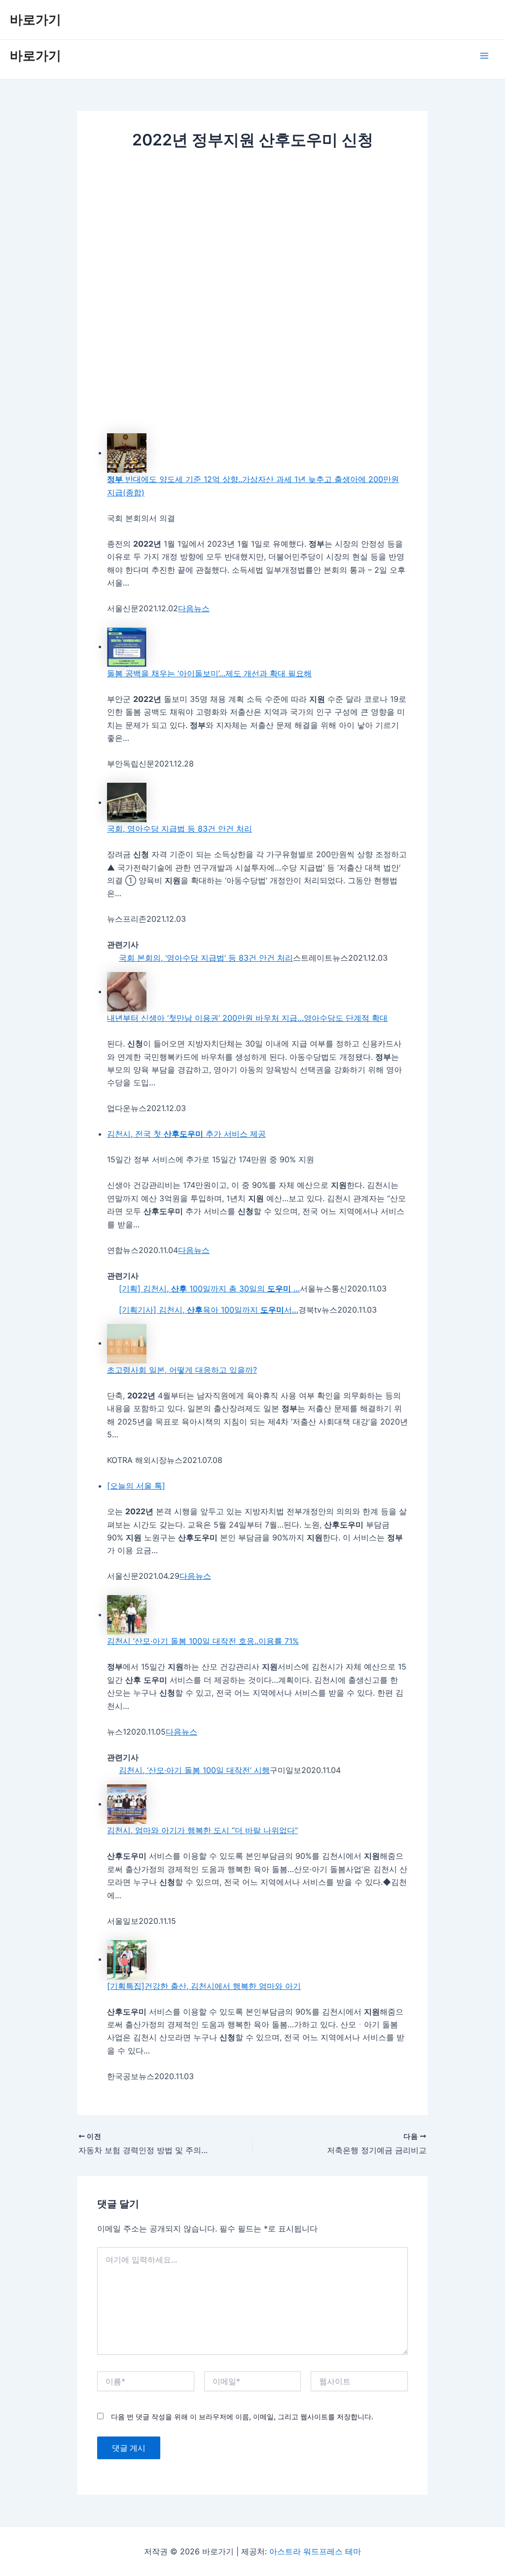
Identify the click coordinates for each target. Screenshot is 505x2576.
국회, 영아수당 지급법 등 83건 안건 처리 (180, 829)
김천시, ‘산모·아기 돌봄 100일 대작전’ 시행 (194, 1770)
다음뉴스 (194, 608)
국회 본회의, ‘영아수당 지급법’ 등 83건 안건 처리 (206, 958)
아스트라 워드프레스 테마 (315, 2551)
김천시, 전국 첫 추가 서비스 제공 (186, 1134)
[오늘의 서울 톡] (136, 1486)
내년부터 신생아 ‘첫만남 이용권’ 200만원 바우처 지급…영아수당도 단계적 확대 (247, 1018)
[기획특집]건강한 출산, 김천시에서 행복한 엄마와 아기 (204, 1986)
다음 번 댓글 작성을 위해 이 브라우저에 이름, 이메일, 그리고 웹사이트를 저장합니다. (242, 2417)
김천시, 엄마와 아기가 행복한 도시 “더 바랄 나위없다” (202, 1830)
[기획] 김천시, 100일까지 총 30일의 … (209, 1288)
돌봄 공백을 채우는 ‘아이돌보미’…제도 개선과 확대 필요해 (209, 673)
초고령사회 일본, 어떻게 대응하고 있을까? (182, 1370)
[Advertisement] (252, 234)
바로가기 (36, 19)
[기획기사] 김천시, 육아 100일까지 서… (209, 1310)
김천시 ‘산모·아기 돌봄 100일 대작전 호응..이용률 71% (203, 1641)
